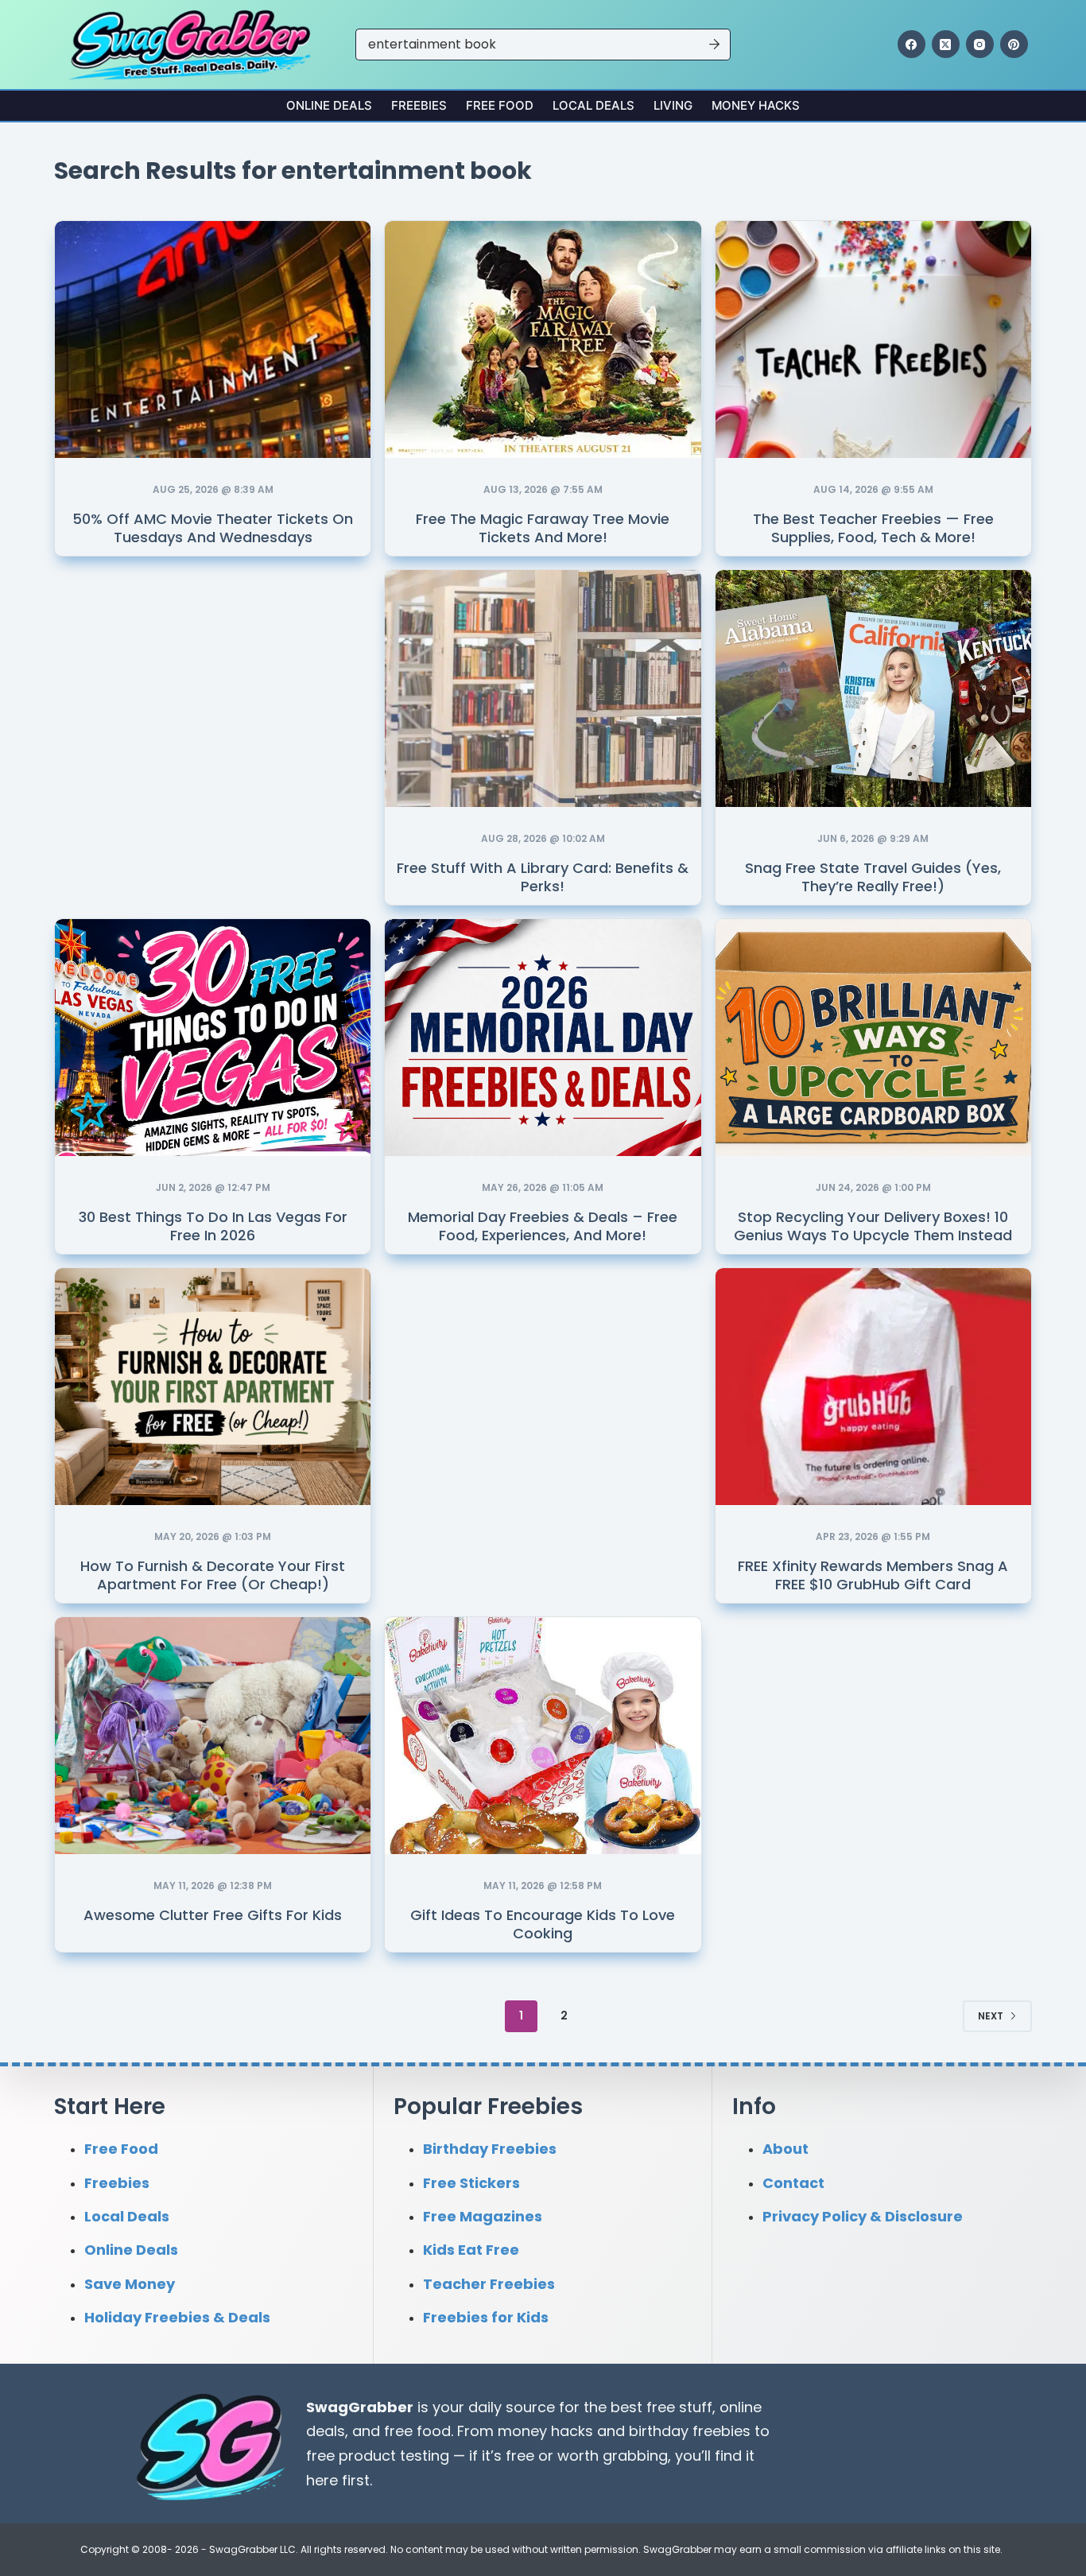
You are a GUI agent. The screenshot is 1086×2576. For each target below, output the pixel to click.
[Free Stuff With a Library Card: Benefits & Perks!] (543, 689)
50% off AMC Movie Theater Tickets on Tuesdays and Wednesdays (213, 528)
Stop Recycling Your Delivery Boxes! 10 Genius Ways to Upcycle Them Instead (873, 1226)
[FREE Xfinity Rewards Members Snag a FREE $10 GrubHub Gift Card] (873, 1387)
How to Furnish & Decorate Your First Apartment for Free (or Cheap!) (213, 1575)
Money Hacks (756, 105)
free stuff (679, 2407)
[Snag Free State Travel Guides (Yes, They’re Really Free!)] (873, 689)
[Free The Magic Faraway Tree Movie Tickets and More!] (543, 339)
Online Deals (329, 105)
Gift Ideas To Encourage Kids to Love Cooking (543, 1924)
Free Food (500, 105)
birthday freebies (690, 2431)
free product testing (378, 2456)
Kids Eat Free (471, 2250)
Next (991, 2016)
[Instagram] (980, 44)
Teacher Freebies (489, 2284)
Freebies (419, 105)
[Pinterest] (1014, 44)
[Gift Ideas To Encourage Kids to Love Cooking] (543, 1736)
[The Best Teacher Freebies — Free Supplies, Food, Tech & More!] (873, 339)
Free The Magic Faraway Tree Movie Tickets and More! (543, 528)
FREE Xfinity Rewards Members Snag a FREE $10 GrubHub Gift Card (873, 1575)
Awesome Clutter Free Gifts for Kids (213, 1915)
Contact (793, 2183)
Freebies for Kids (486, 2317)
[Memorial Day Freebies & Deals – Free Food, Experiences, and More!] (543, 1038)
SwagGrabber (360, 2407)
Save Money (130, 2284)
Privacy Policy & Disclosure (863, 2216)
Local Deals (593, 105)
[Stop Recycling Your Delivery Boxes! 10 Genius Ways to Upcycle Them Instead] (873, 1038)
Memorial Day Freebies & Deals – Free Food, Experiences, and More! (543, 1226)
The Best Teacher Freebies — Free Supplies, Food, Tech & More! (873, 528)
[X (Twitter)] (946, 44)
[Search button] (715, 45)
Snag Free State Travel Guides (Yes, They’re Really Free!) (873, 877)
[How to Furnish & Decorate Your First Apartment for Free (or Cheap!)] (213, 1387)
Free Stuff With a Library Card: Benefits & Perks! (543, 877)
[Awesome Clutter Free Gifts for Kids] (213, 1736)
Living (673, 105)
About (785, 2149)
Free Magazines (483, 2216)
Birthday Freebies (490, 2149)
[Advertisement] (213, 675)
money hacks (545, 2431)
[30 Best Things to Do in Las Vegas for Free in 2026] (213, 1038)
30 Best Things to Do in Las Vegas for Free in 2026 (213, 1226)
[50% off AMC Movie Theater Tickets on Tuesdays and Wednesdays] (213, 339)
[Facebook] (911, 44)
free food (417, 2431)
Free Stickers (471, 2183)
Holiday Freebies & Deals (177, 2317)
